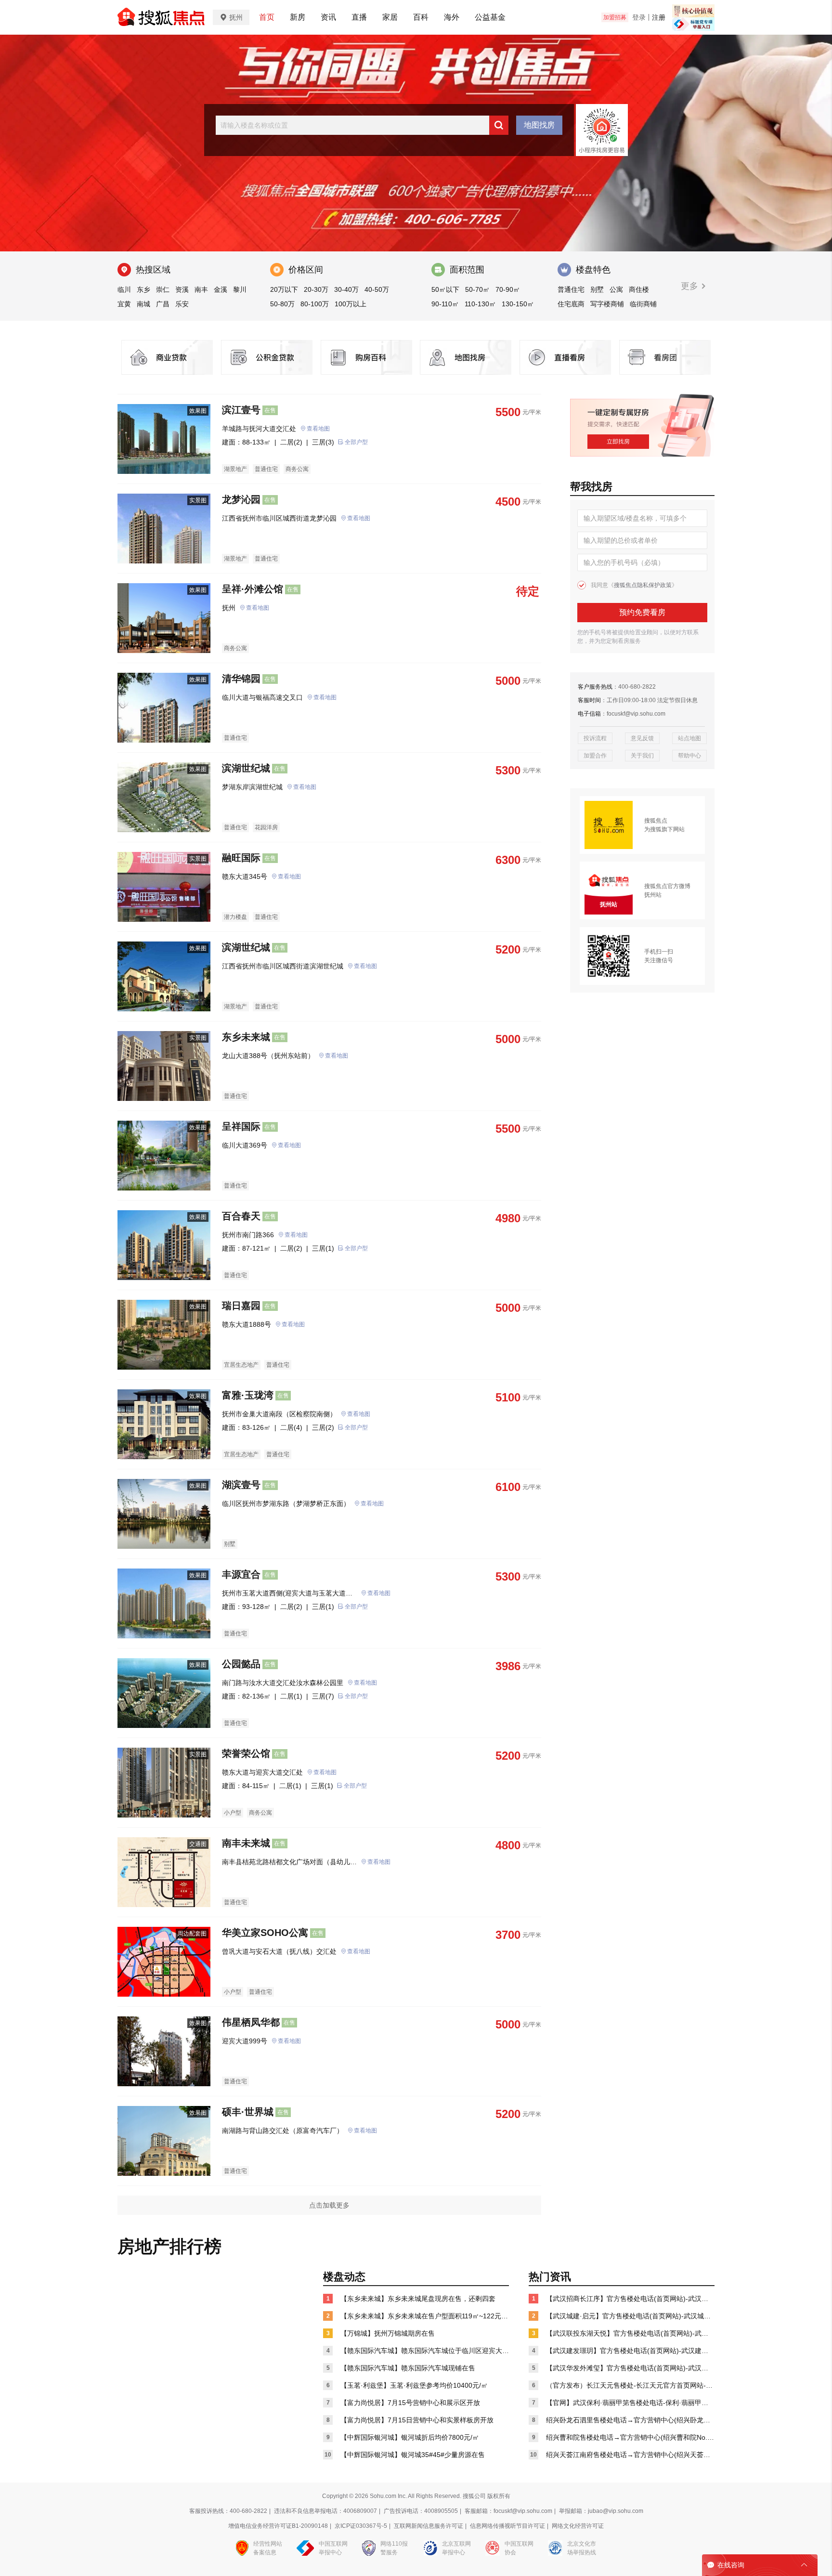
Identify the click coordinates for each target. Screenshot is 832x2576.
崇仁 (163, 289)
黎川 (240, 289)
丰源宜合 (241, 1574)
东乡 (143, 289)
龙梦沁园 (241, 499)
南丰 (201, 289)
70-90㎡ (508, 289)
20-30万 (316, 289)
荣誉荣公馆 (246, 1753)
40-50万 (377, 289)
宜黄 (124, 304)
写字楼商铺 (607, 304)
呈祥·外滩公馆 (253, 589)
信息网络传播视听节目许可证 (507, 2526)
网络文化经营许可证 (578, 2526)
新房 (298, 17)
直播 (359, 17)
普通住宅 (571, 289)
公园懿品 (241, 1664)
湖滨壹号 (241, 1485)
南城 (143, 304)
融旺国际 (241, 858)
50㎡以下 (445, 289)
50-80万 (282, 304)
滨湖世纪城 (246, 768)
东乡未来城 (246, 1037)
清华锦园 (241, 679)
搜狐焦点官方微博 (667, 886)
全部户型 (356, 442)
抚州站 (653, 895)
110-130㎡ (480, 304)
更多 (691, 286)
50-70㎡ (477, 289)
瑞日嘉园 (241, 1306)
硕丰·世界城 (248, 2112)
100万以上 (351, 304)
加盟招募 (615, 17)
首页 (267, 17)
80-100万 (315, 304)
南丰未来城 (246, 1843)
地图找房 (539, 125)
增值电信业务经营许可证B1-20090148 (278, 2526)
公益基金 (490, 17)
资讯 (328, 17)
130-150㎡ (518, 304)
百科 (421, 17)
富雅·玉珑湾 (248, 1395)
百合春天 (241, 1216)
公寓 (616, 289)
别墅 (597, 289)
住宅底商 (571, 304)
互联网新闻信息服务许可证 (429, 2526)
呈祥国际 (241, 1126)
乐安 (182, 304)
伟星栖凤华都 (251, 2022)
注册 (659, 17)
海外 (452, 17)
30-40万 (346, 289)
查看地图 (318, 429)
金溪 (221, 289)
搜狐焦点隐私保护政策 (643, 585)
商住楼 (639, 289)
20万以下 (284, 289)
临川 (124, 289)
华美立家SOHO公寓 (265, 1933)
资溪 (182, 289)
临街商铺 (643, 304)
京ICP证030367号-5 (361, 2526)
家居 (390, 17)
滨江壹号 (241, 410)
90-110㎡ (445, 304)
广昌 (163, 304)
